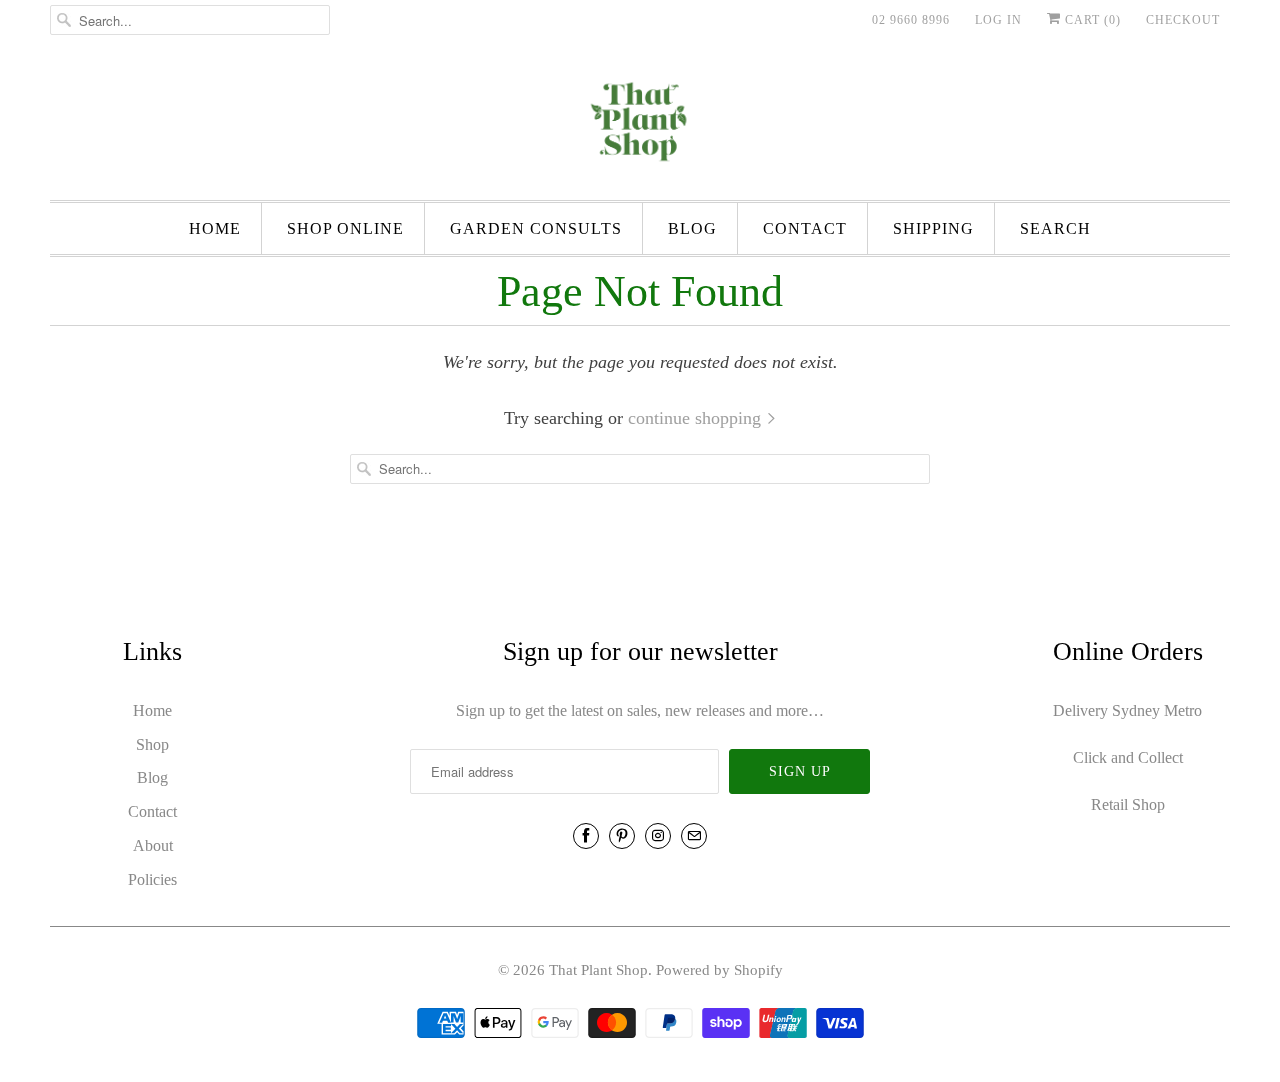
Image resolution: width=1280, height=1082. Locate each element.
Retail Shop (1128, 804)
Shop (152, 744)
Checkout (1183, 20)
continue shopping (697, 418)
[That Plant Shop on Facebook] (586, 836)
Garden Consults (536, 228)
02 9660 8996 (911, 20)
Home (215, 228)
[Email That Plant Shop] (694, 836)
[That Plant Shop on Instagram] (658, 836)
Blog (692, 228)
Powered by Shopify (719, 970)
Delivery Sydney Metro (1127, 710)
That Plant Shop (598, 970)
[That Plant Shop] (640, 125)
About (153, 845)
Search (1055, 228)
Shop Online (345, 228)
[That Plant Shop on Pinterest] (622, 836)
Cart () (1091, 20)
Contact (805, 228)
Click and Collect (1128, 757)
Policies (152, 879)
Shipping (933, 228)
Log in (998, 20)
